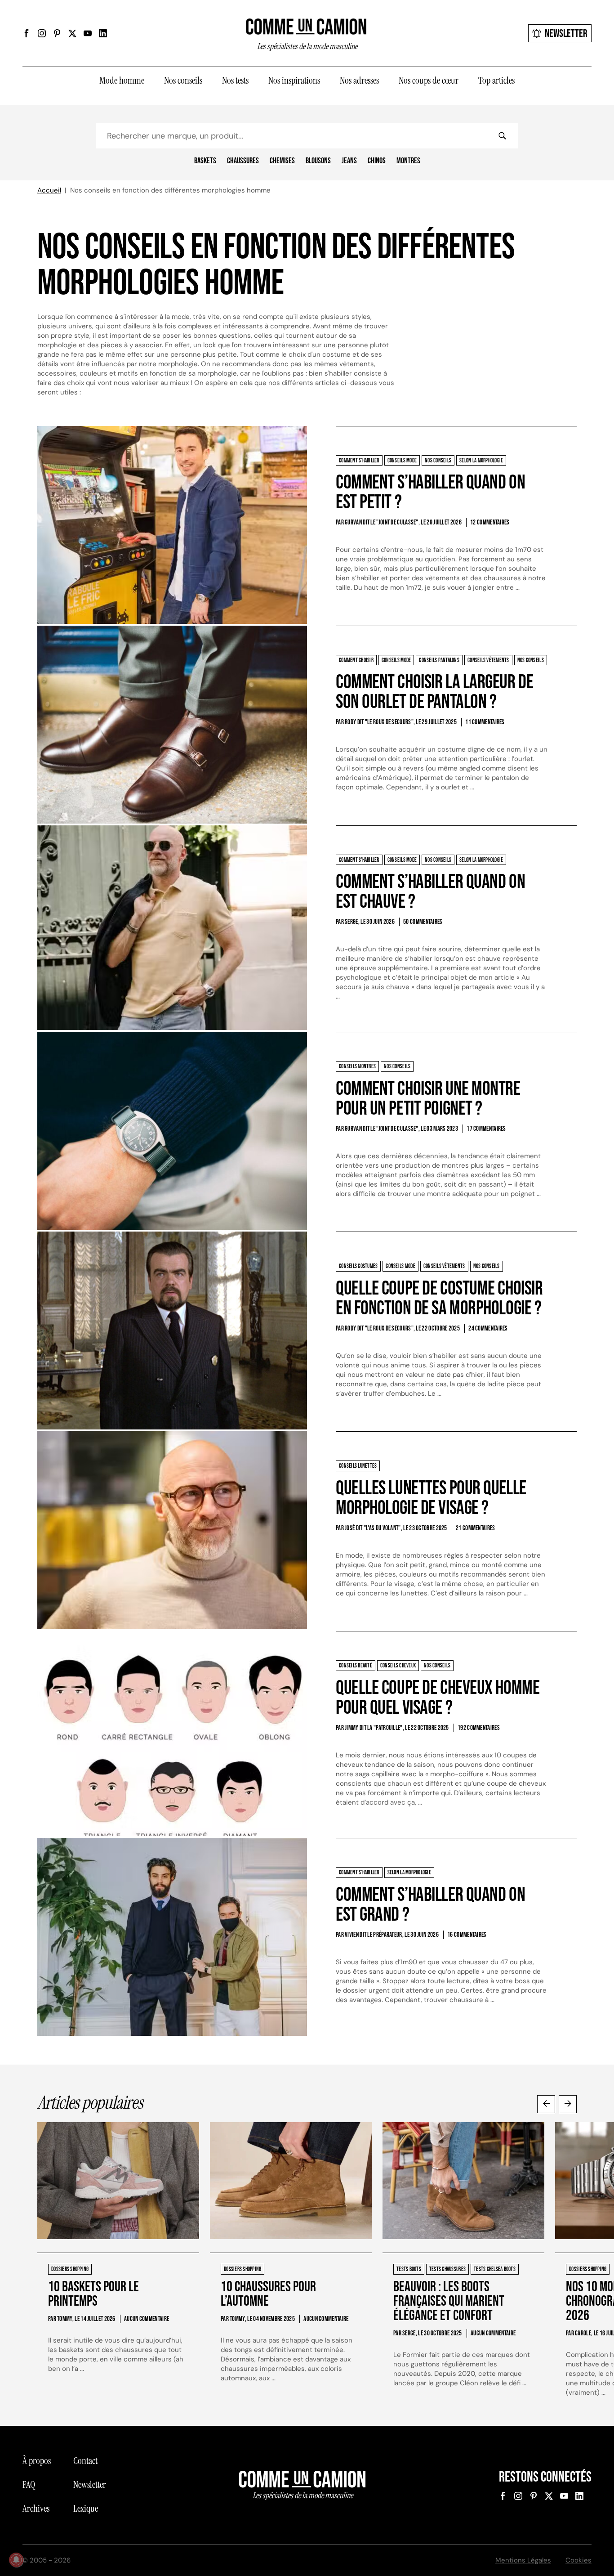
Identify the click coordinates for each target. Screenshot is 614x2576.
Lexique (86, 2509)
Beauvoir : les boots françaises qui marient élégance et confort (449, 2301)
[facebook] (27, 33)
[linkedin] (103, 33)
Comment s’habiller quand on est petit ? (430, 492)
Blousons (318, 161)
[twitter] (72, 33)
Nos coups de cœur (429, 81)
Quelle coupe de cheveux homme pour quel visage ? (438, 1698)
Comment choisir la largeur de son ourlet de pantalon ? (434, 692)
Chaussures (243, 161)
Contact (85, 2461)
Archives (36, 2509)
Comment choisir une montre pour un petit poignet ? (428, 1099)
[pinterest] (57, 33)
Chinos (377, 161)
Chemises (282, 161)
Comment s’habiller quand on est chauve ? (430, 892)
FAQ (29, 2485)
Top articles (496, 81)
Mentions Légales (523, 2560)
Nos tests (235, 81)
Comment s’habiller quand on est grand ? (430, 1905)
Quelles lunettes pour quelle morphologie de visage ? (431, 1498)
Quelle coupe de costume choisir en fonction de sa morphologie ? (439, 1298)
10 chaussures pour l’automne (268, 2294)
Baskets (205, 161)
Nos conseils (183, 81)
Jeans (349, 161)
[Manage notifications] (16, 2560)
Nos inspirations (294, 81)
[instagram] (42, 33)
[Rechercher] (502, 136)
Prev (546, 2104)
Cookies (578, 2560)
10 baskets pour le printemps (93, 2294)
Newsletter (566, 34)
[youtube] (88, 33)
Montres (408, 161)
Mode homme (122, 81)
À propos (37, 2461)
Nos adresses (359, 81)
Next (568, 2104)
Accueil (49, 190)
